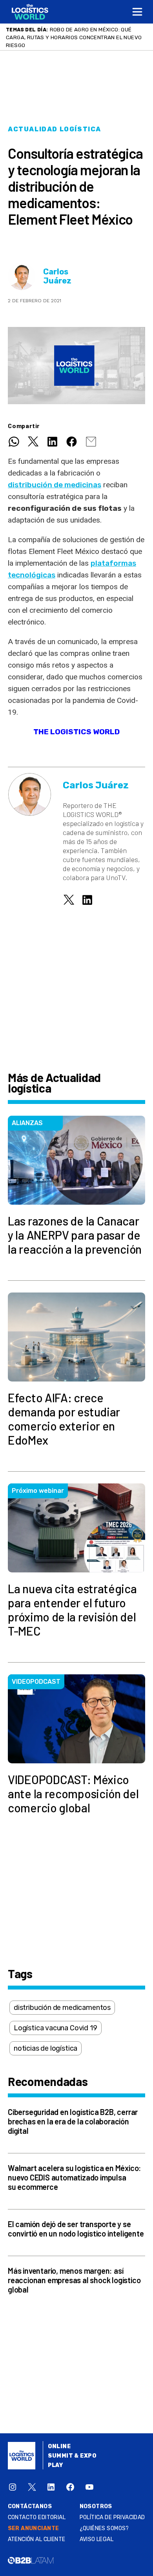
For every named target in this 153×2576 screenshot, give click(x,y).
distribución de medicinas (55, 485)
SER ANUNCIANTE (34, 2528)
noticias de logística (46, 2048)
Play (56, 2465)
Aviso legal (97, 2539)
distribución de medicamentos (62, 2008)
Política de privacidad (112, 2517)
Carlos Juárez (57, 276)
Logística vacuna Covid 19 (56, 2028)
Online (59, 2446)
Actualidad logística (55, 129)
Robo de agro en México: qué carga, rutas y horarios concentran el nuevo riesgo (74, 37)
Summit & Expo (72, 2456)
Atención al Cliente (37, 2539)
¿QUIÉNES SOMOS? (104, 2528)
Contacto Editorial (37, 2517)
